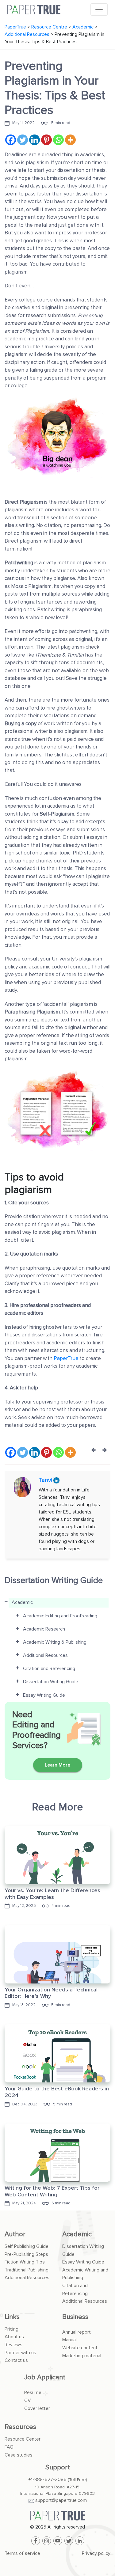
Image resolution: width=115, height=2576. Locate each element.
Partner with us (20, 2353)
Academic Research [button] (44, 1629)
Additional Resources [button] (45, 1655)
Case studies (19, 2455)
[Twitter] (23, 140)
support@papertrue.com (61, 2500)
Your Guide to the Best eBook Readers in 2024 (57, 2092)
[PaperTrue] (57, 2516)
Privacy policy (96, 2553)
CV (28, 2400)
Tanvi (46, 1480)
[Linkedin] (34, 140)
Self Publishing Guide (27, 2246)
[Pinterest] (46, 140)
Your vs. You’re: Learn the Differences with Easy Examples (52, 1894)
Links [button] (12, 2317)
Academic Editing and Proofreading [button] (60, 1616)
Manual (69, 2340)
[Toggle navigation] (99, 9)
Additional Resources (27, 2278)
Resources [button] (20, 2427)
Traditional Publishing (27, 2270)
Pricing (11, 2329)
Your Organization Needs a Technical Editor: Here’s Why (51, 1993)
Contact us (16, 2360)
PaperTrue (67, 1358)
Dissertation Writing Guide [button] (51, 1682)
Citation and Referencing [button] (49, 1669)
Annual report (77, 2332)
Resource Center (23, 2439)
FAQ (9, 2447)
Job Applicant (45, 2377)
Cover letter (37, 2408)
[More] (70, 140)
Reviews (13, 2345)
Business (75, 2317)
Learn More (57, 1765)
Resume (33, 2392)
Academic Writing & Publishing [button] (55, 1642)
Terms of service (22, 2553)
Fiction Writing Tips (25, 2262)
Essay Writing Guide (83, 2262)
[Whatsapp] (58, 140)
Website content (80, 2348)
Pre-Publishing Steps (26, 2254)
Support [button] (58, 2467)
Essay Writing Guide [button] (44, 1695)
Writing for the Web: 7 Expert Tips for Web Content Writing (52, 2191)
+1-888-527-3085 (47, 2479)
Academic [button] (22, 1602)
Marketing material (82, 2356)
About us (14, 2337)
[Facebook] (11, 140)
